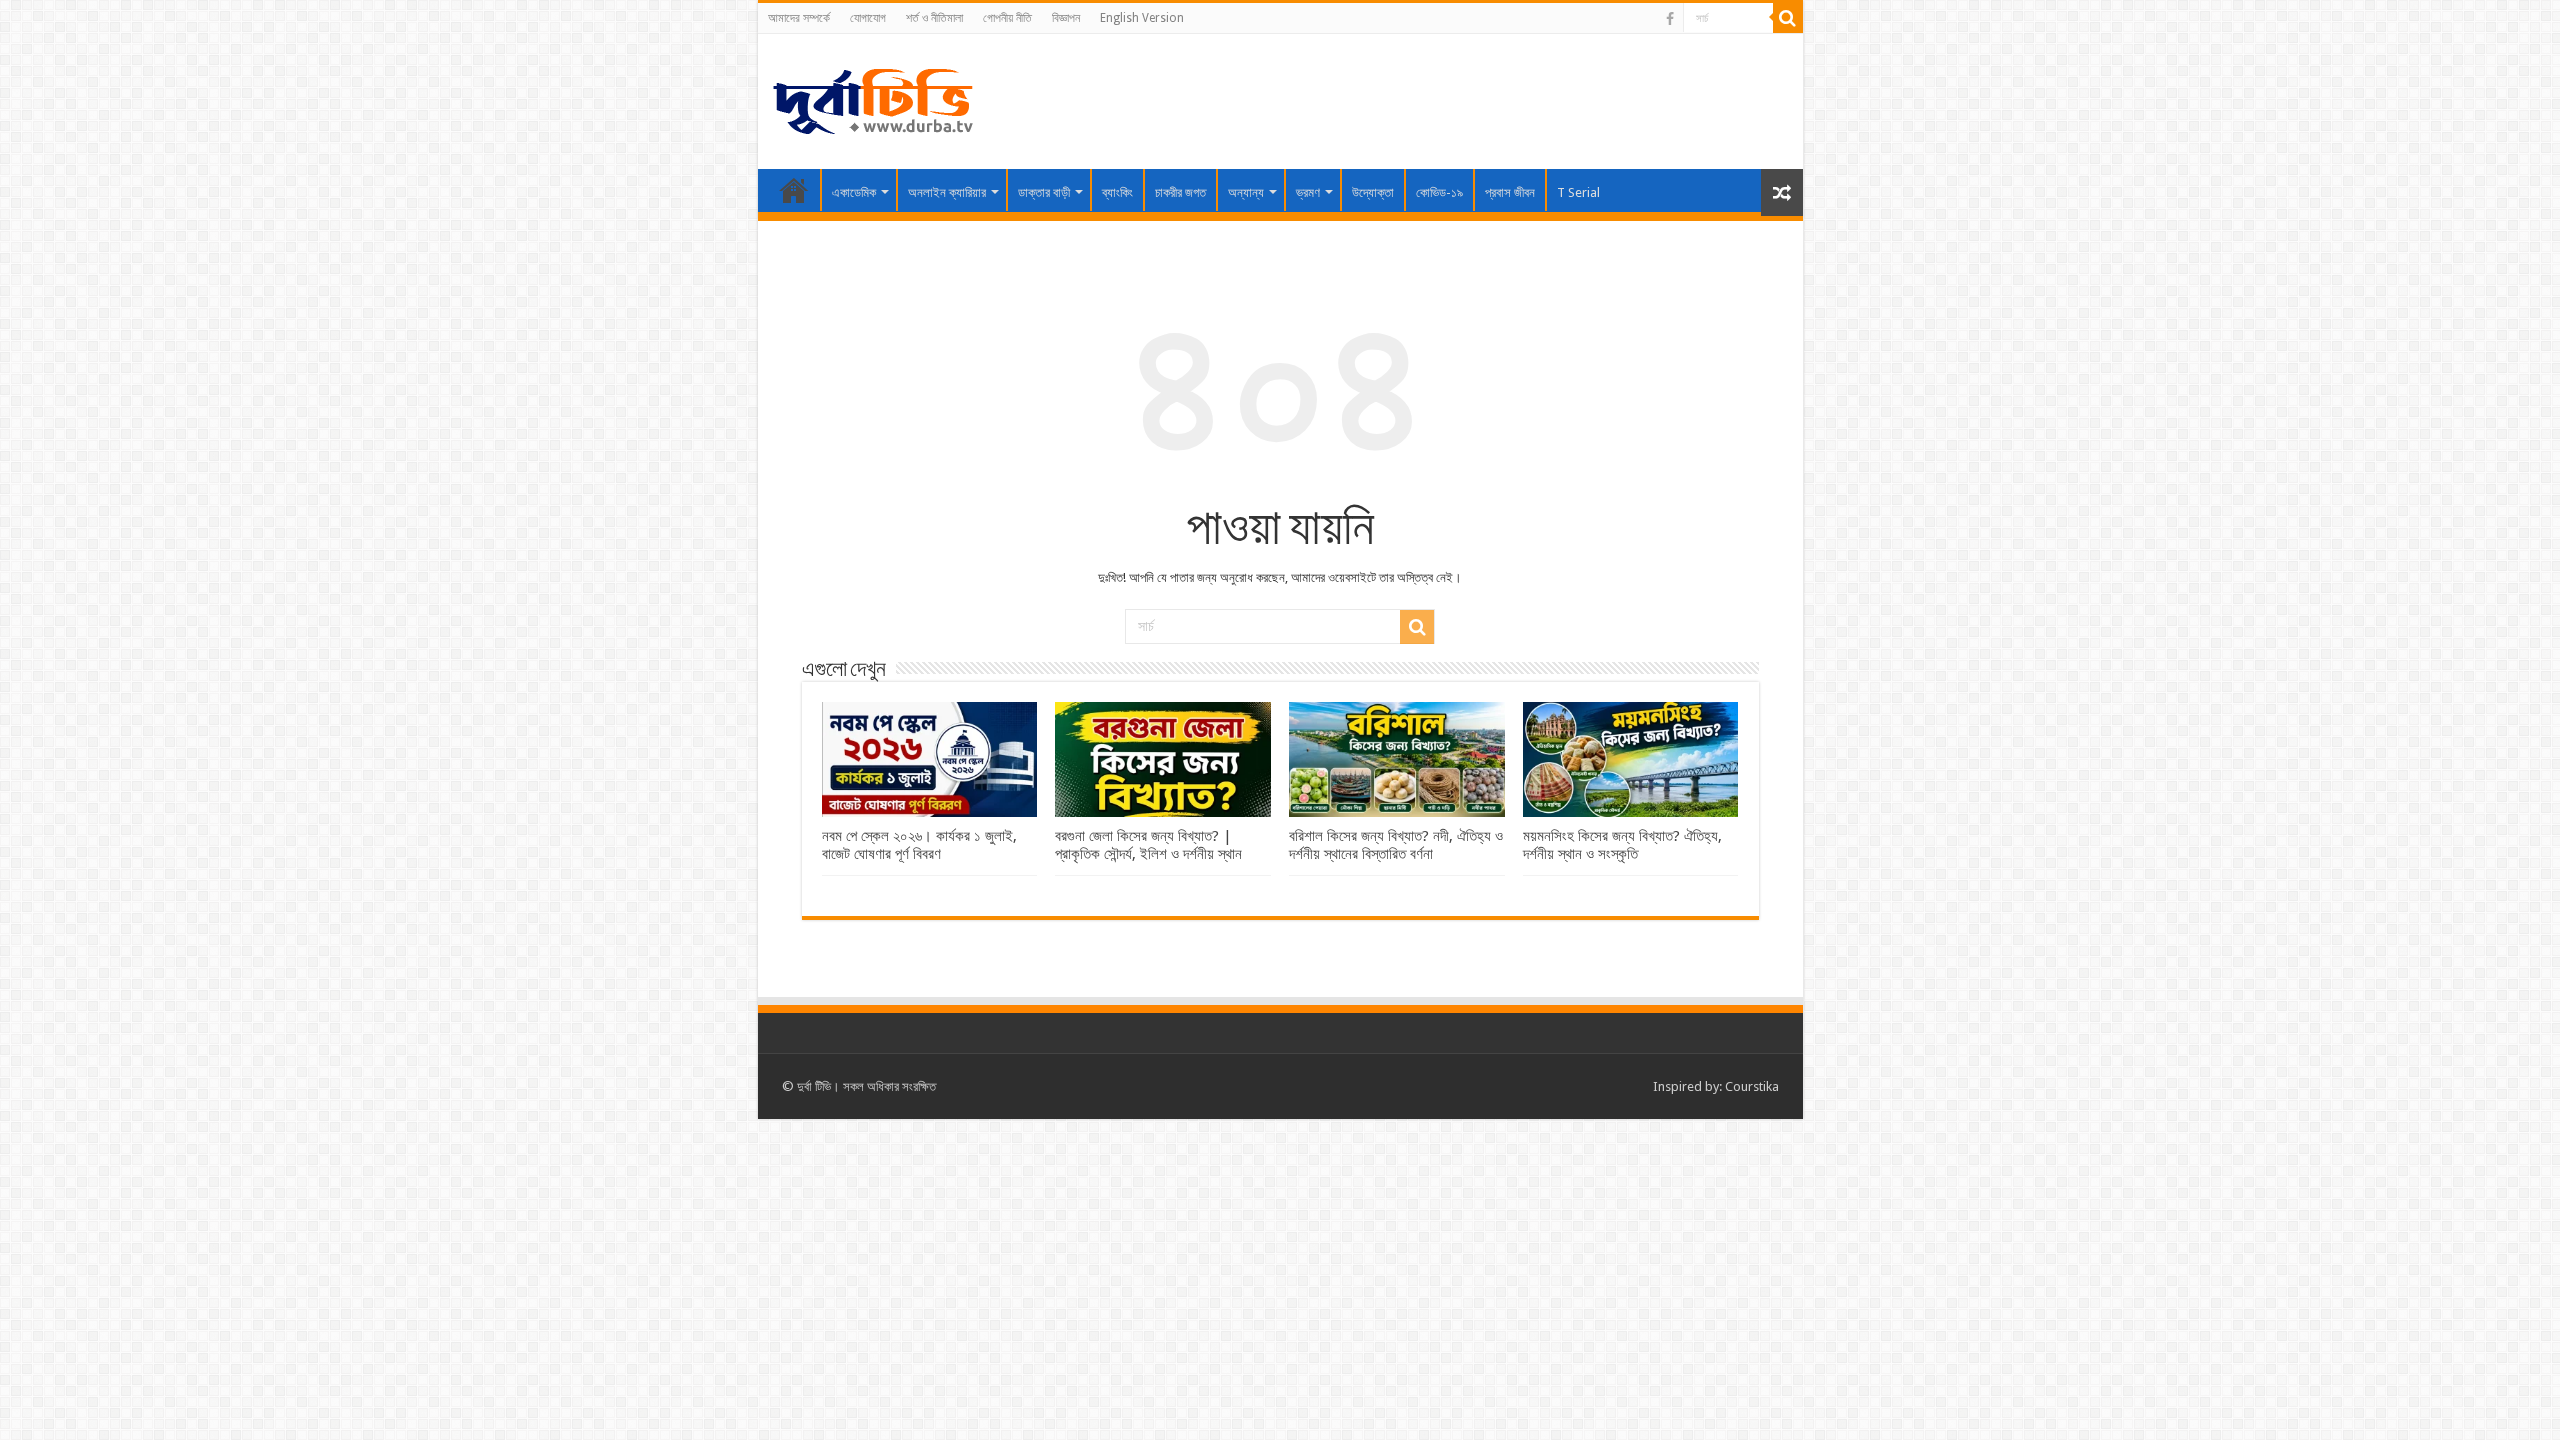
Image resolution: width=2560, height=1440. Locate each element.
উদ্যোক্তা (1373, 192)
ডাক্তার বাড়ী (1044, 192)
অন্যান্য (1246, 192)
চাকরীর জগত (1180, 192)
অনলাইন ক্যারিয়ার (947, 192)
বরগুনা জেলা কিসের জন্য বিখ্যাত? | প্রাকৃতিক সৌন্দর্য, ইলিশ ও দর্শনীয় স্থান (1148, 845)
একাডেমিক (854, 192)
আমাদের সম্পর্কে (799, 18)
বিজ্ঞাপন (1066, 18)
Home (794, 190)
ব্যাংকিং (1117, 192)
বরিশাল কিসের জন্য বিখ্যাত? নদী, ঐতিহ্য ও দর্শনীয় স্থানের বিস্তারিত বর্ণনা (1396, 845)
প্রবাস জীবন (1510, 192)
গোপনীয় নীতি (1007, 18)
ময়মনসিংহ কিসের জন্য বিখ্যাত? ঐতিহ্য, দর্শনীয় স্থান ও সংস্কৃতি (1622, 845)
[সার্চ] (1788, 18)
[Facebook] (1670, 19)
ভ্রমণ (1308, 192)
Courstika (1752, 1086)
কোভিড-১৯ (1439, 192)
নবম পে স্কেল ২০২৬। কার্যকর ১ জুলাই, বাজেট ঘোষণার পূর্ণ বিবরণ (919, 845)
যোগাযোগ (868, 18)
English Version (1142, 18)
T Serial (1578, 192)
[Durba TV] (873, 98)
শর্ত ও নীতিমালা (934, 18)
